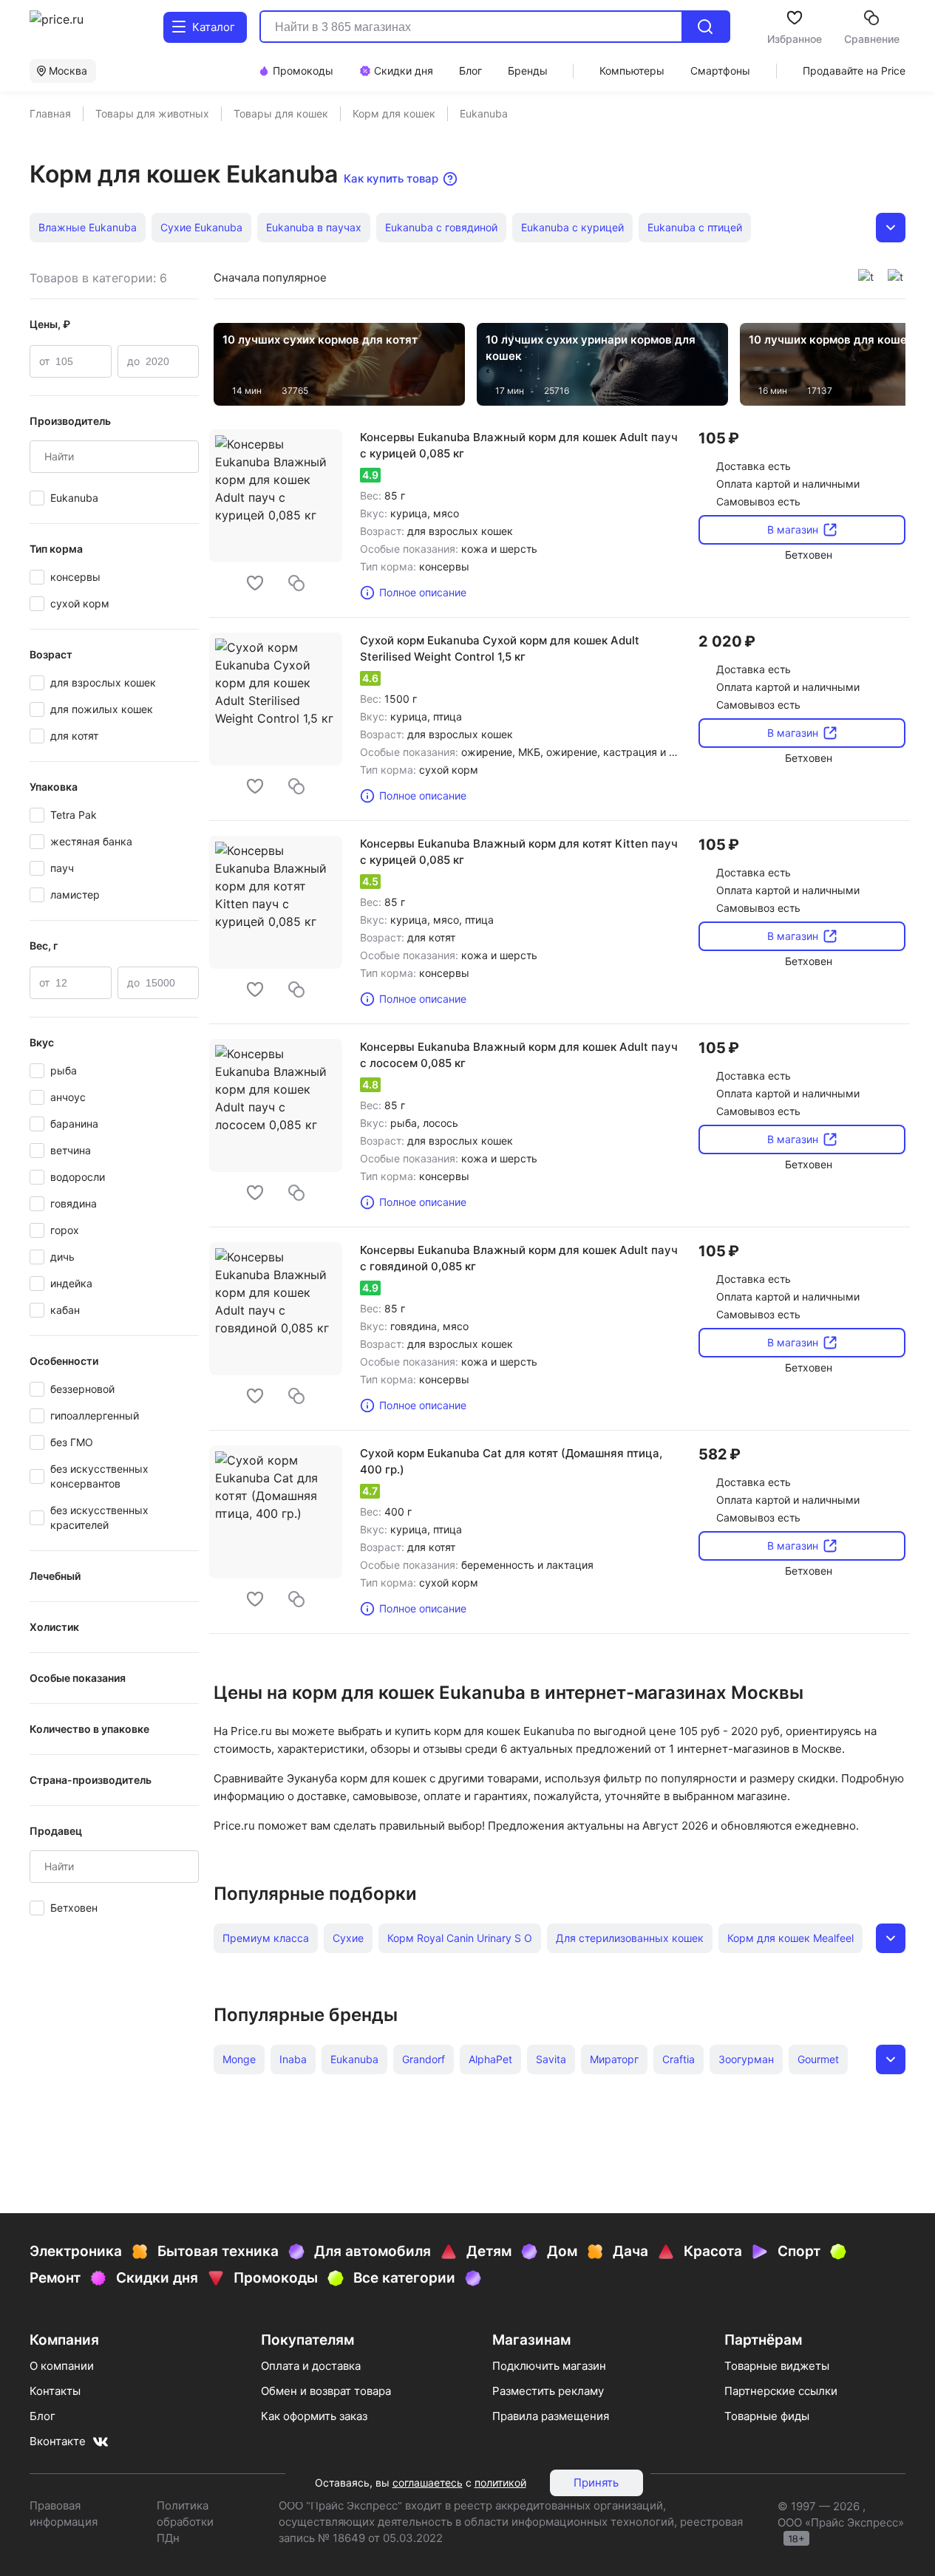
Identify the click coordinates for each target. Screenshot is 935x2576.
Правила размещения (551, 2416)
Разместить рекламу (548, 2391)
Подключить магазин (549, 2366)
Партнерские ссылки (781, 2391)
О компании (62, 2366)
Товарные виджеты (777, 2366)
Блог (42, 2416)
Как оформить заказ (314, 2416)
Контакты (55, 2391)
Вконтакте (58, 2441)
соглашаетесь (428, 2483)
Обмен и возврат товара (326, 2391)
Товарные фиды (767, 2416)
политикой (500, 2483)
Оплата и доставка (311, 2366)
